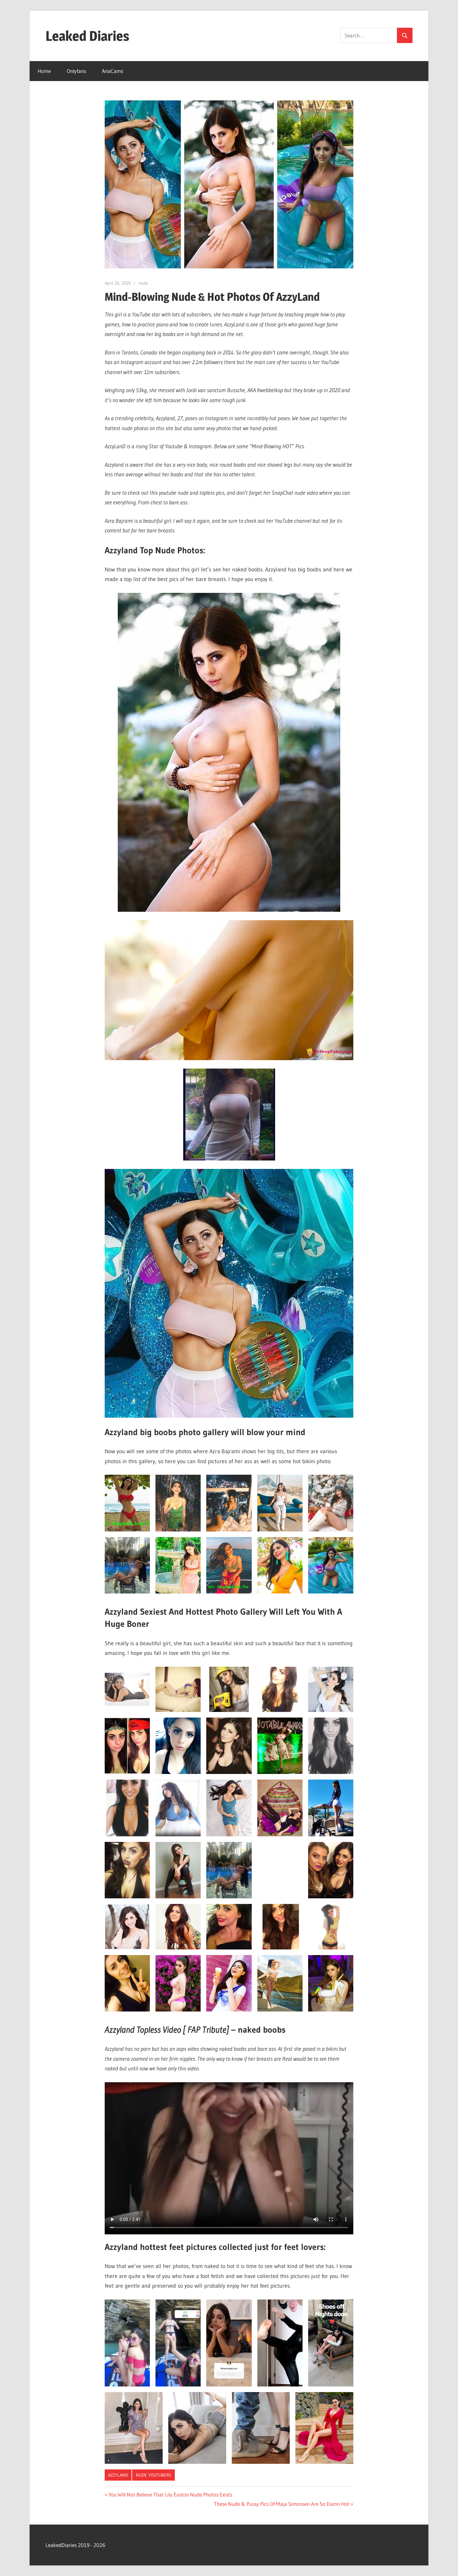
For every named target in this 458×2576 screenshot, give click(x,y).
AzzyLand (118, 2475)
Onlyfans (76, 71)
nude (143, 283)
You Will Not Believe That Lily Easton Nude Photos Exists (170, 2494)
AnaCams (112, 71)
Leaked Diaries (87, 36)
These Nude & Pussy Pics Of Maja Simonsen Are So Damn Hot (282, 2504)
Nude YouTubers (154, 2475)
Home (44, 71)
